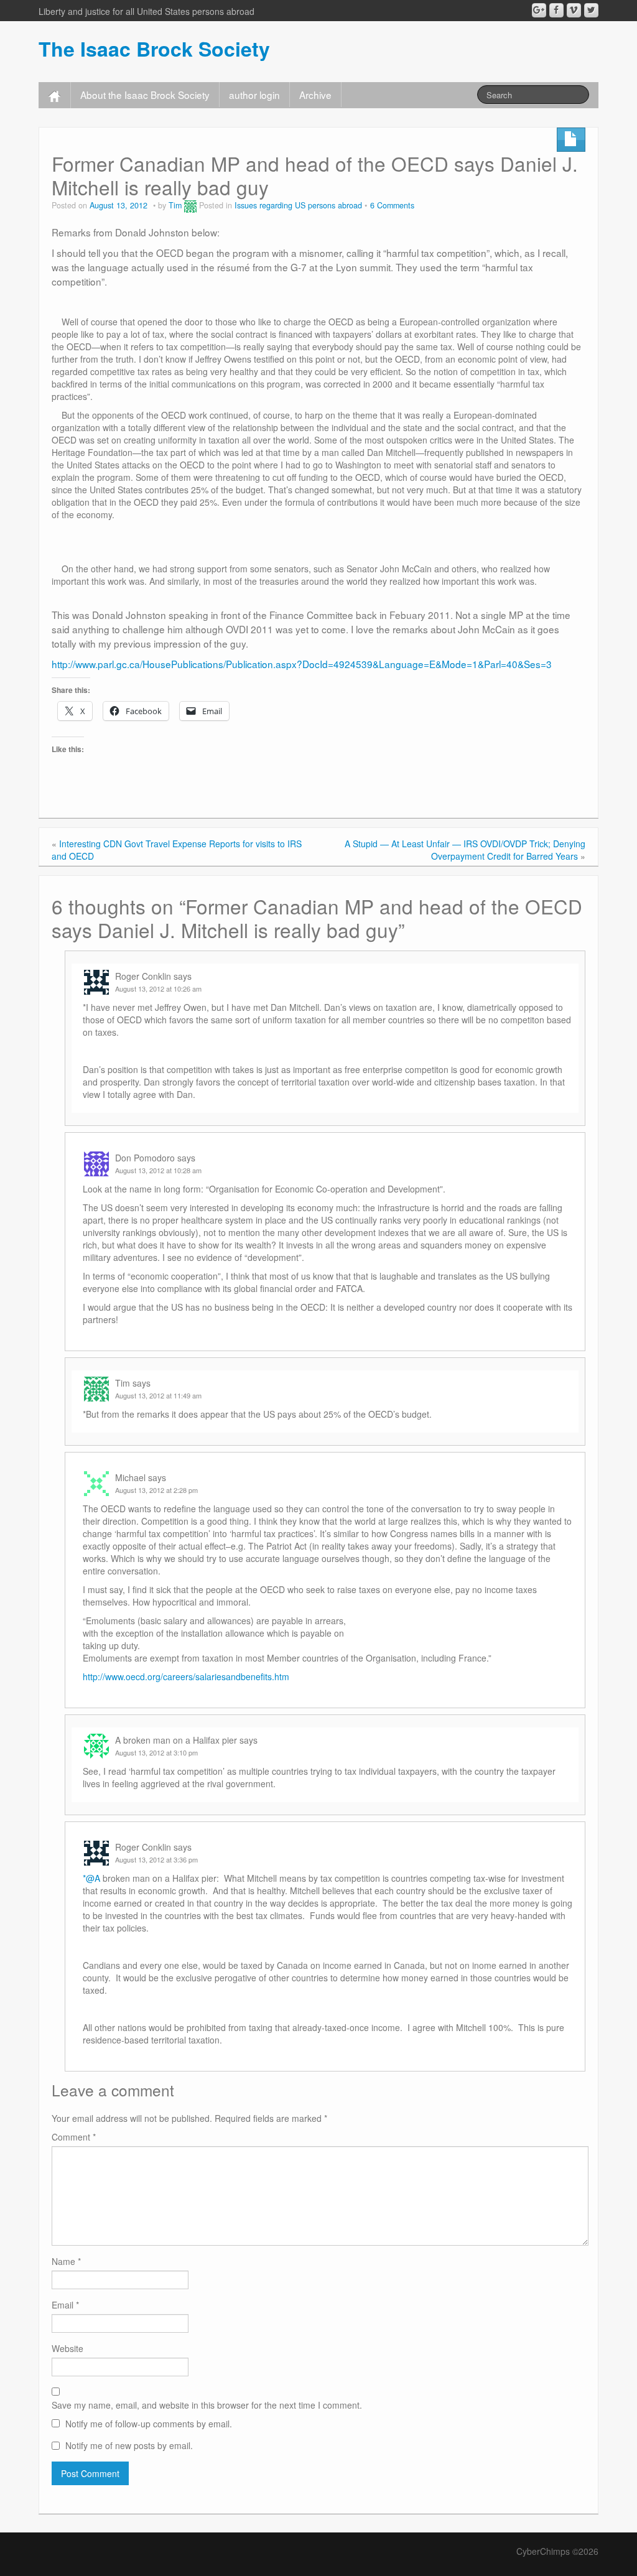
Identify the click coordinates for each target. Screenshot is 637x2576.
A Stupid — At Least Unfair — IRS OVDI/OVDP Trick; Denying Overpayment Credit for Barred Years (465, 850)
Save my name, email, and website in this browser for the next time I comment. (207, 2405)
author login (254, 95)
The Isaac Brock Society (154, 49)
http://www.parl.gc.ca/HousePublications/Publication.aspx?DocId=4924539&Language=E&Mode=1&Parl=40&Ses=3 (302, 664)
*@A (91, 1878)
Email (65, 2305)
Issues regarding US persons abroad (298, 205)
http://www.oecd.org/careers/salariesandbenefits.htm (186, 1676)
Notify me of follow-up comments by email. (149, 2424)
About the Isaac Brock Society (145, 95)
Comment (74, 2137)
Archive (315, 95)
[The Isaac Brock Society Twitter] (591, 10)
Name (66, 2261)
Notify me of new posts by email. (129, 2445)
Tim (175, 205)
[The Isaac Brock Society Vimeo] (574, 10)
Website (67, 2348)
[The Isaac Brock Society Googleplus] (539, 10)
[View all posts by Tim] (190, 205)
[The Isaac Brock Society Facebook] (556, 10)
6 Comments (392, 205)
